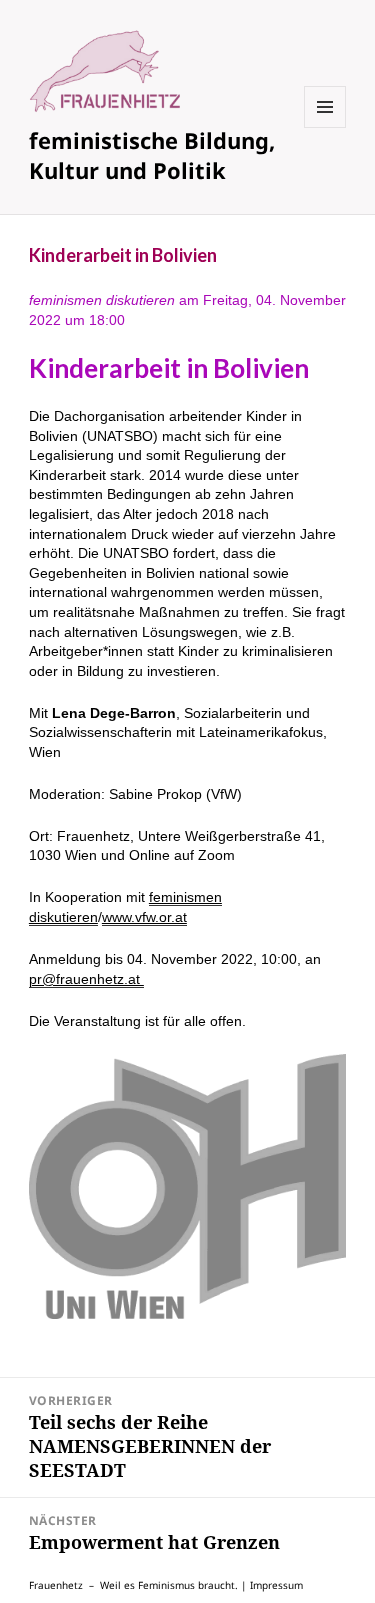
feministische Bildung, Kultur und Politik (152, 155)
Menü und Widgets (325, 127)
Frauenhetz (56, 1585)
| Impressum (272, 1585)
